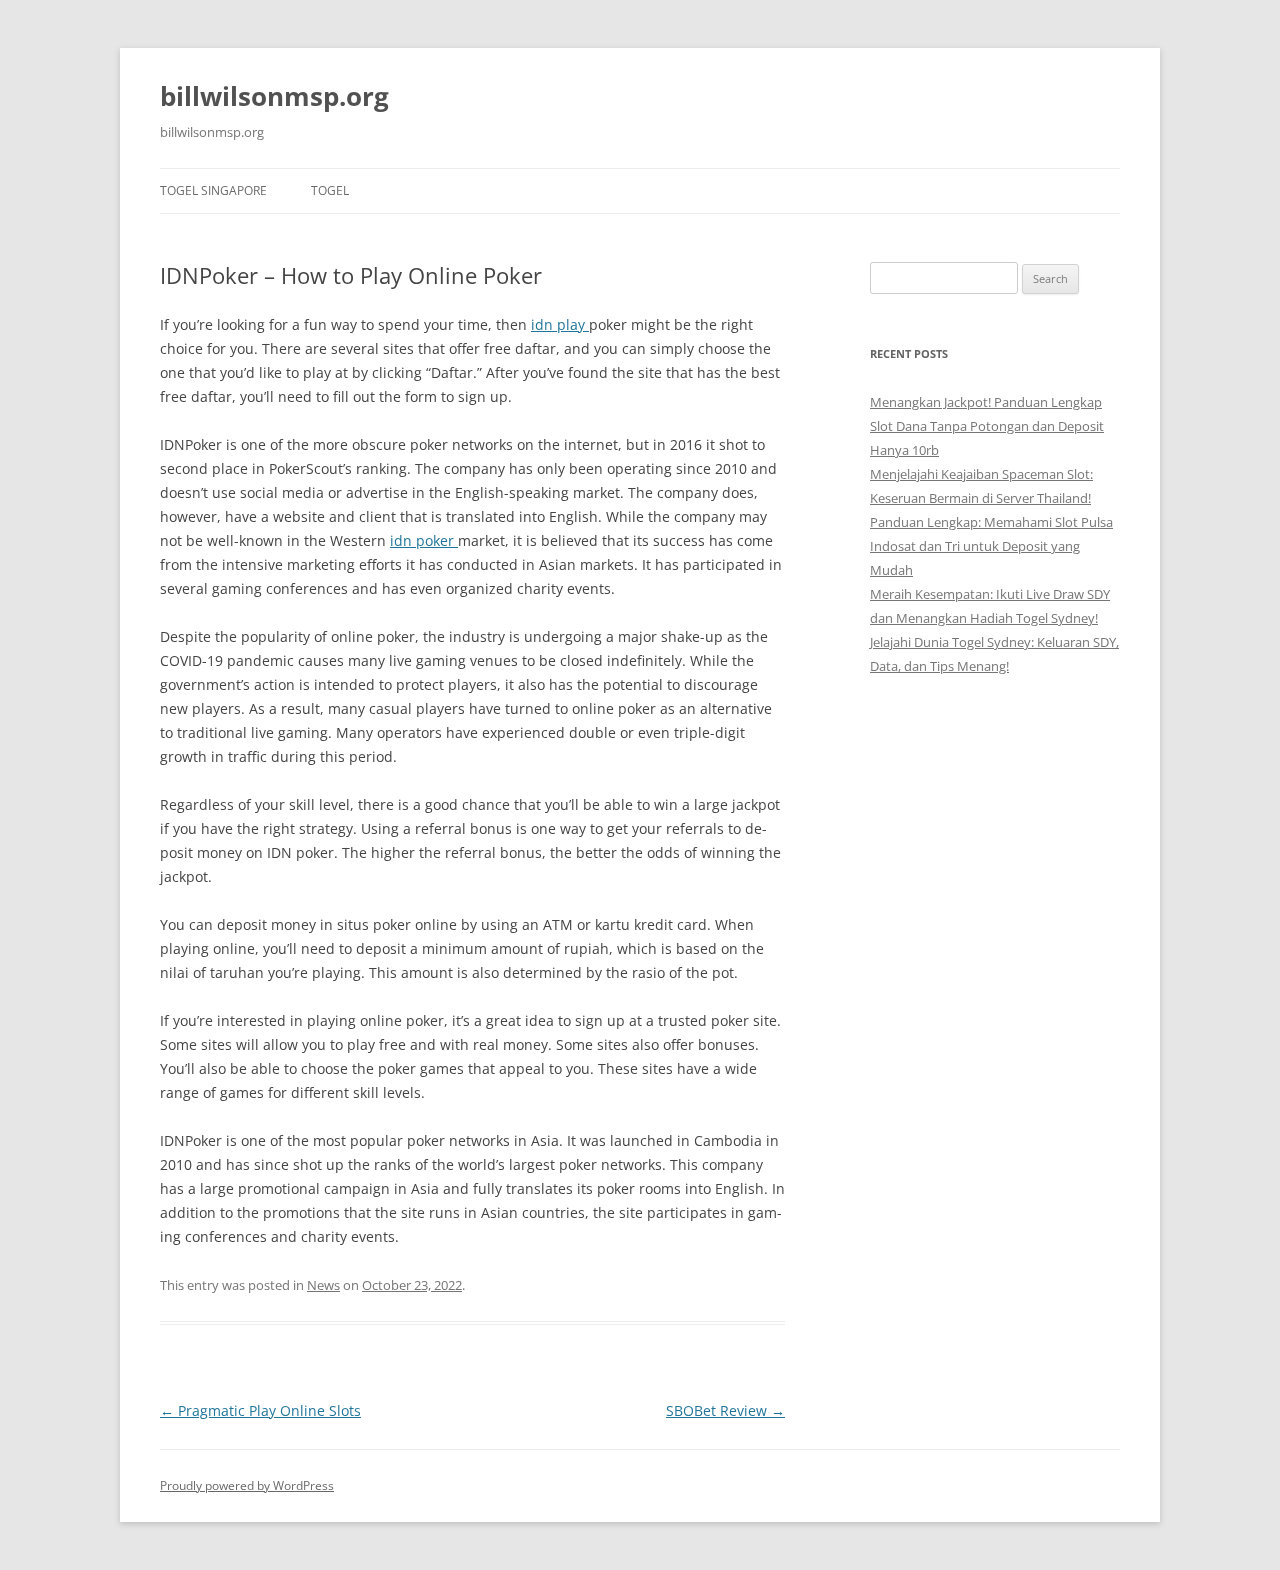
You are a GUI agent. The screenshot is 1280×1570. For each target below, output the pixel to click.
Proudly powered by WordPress (247, 1485)
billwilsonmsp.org (274, 96)
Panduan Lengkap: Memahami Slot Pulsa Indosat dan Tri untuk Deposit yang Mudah (991, 546)
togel (330, 190)
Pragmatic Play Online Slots (260, 1410)
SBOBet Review (725, 1410)
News (323, 1285)
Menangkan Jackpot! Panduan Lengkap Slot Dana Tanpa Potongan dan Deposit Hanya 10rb (987, 426)
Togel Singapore (213, 190)
